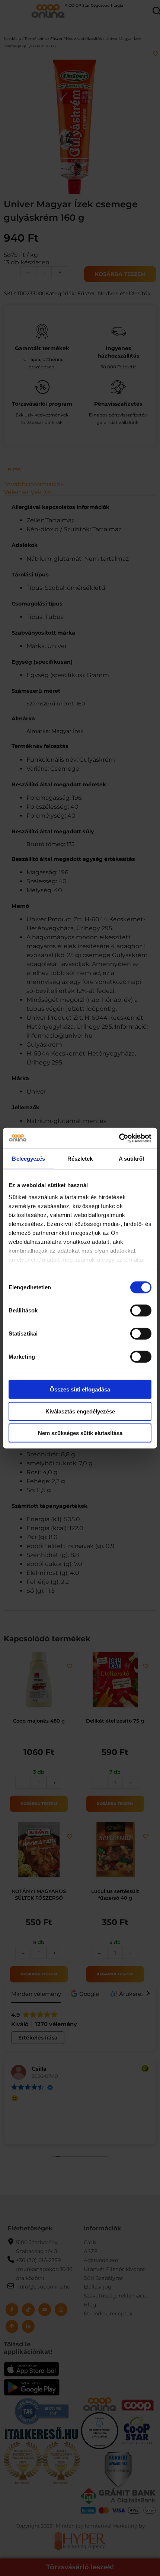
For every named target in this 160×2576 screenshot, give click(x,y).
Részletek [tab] (80, 1159)
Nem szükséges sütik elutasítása (80, 1433)
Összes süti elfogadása (80, 1389)
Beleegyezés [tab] (28, 1159)
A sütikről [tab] (131, 1159)
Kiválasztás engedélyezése (80, 1411)
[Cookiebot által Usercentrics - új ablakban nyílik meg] (119, 1138)
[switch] (141, 1311)
